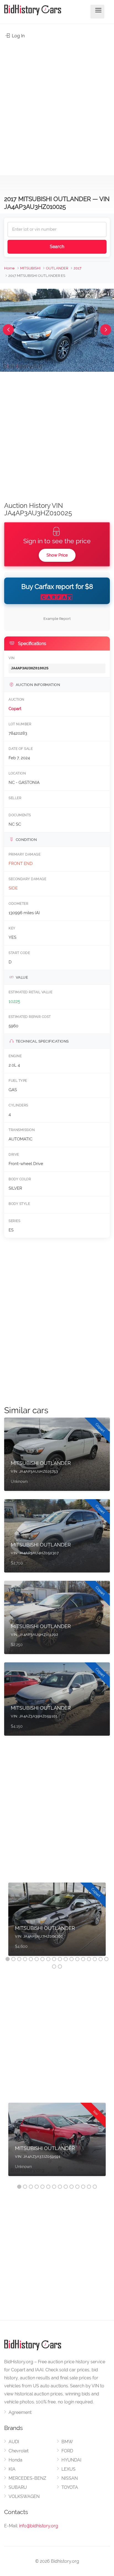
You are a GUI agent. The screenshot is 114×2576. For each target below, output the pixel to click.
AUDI (14, 2442)
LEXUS (68, 2469)
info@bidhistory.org (39, 2526)
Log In (18, 36)
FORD (67, 2451)
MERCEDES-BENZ (27, 2478)
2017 (77, 268)
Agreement (20, 2412)
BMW (67, 2442)
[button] (8, 330)
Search (57, 247)
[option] (57, 1922)
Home (9, 268)
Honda (15, 2460)
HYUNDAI (71, 2460)
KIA (12, 2469)
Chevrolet (19, 2451)
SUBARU (18, 2487)
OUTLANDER (57, 268)
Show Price (57, 555)
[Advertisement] (57, 104)
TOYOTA (70, 2487)
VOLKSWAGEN (24, 2496)
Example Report (57, 619)
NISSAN (70, 2478)
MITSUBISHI (30, 268)
